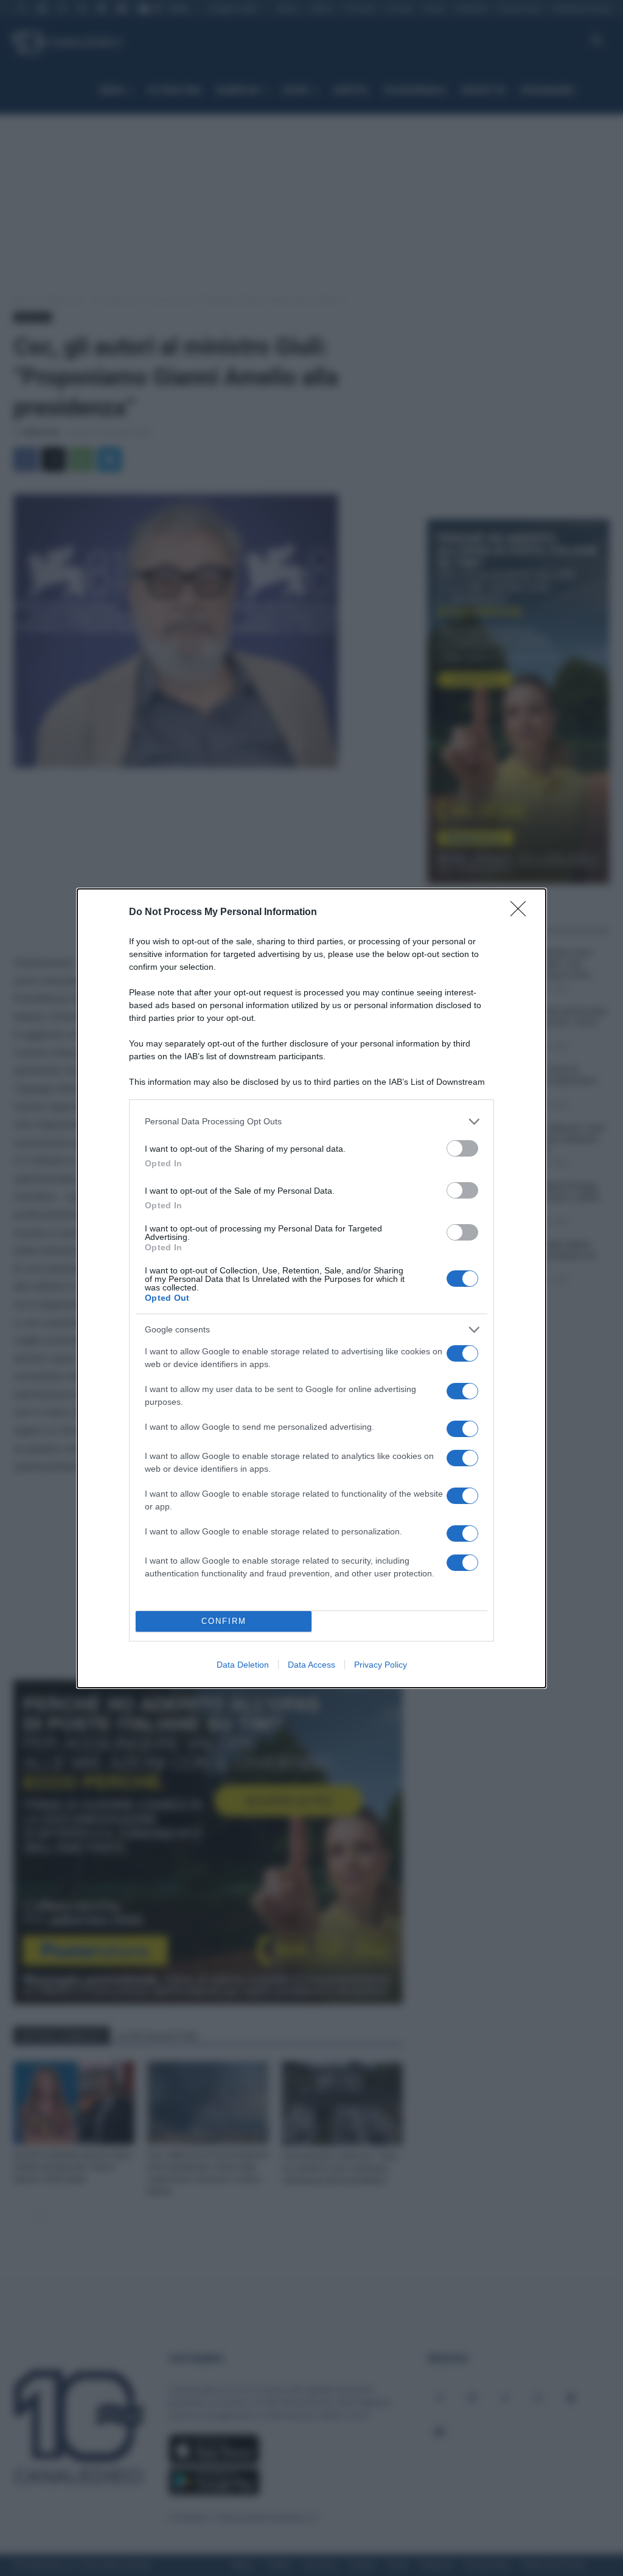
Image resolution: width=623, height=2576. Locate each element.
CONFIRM (224, 1621)
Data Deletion (243, 1665)
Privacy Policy (381, 1665)
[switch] (462, 1148)
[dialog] (311, 1288)
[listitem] (311, 1122)
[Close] (522, 913)
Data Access (311, 1665)
